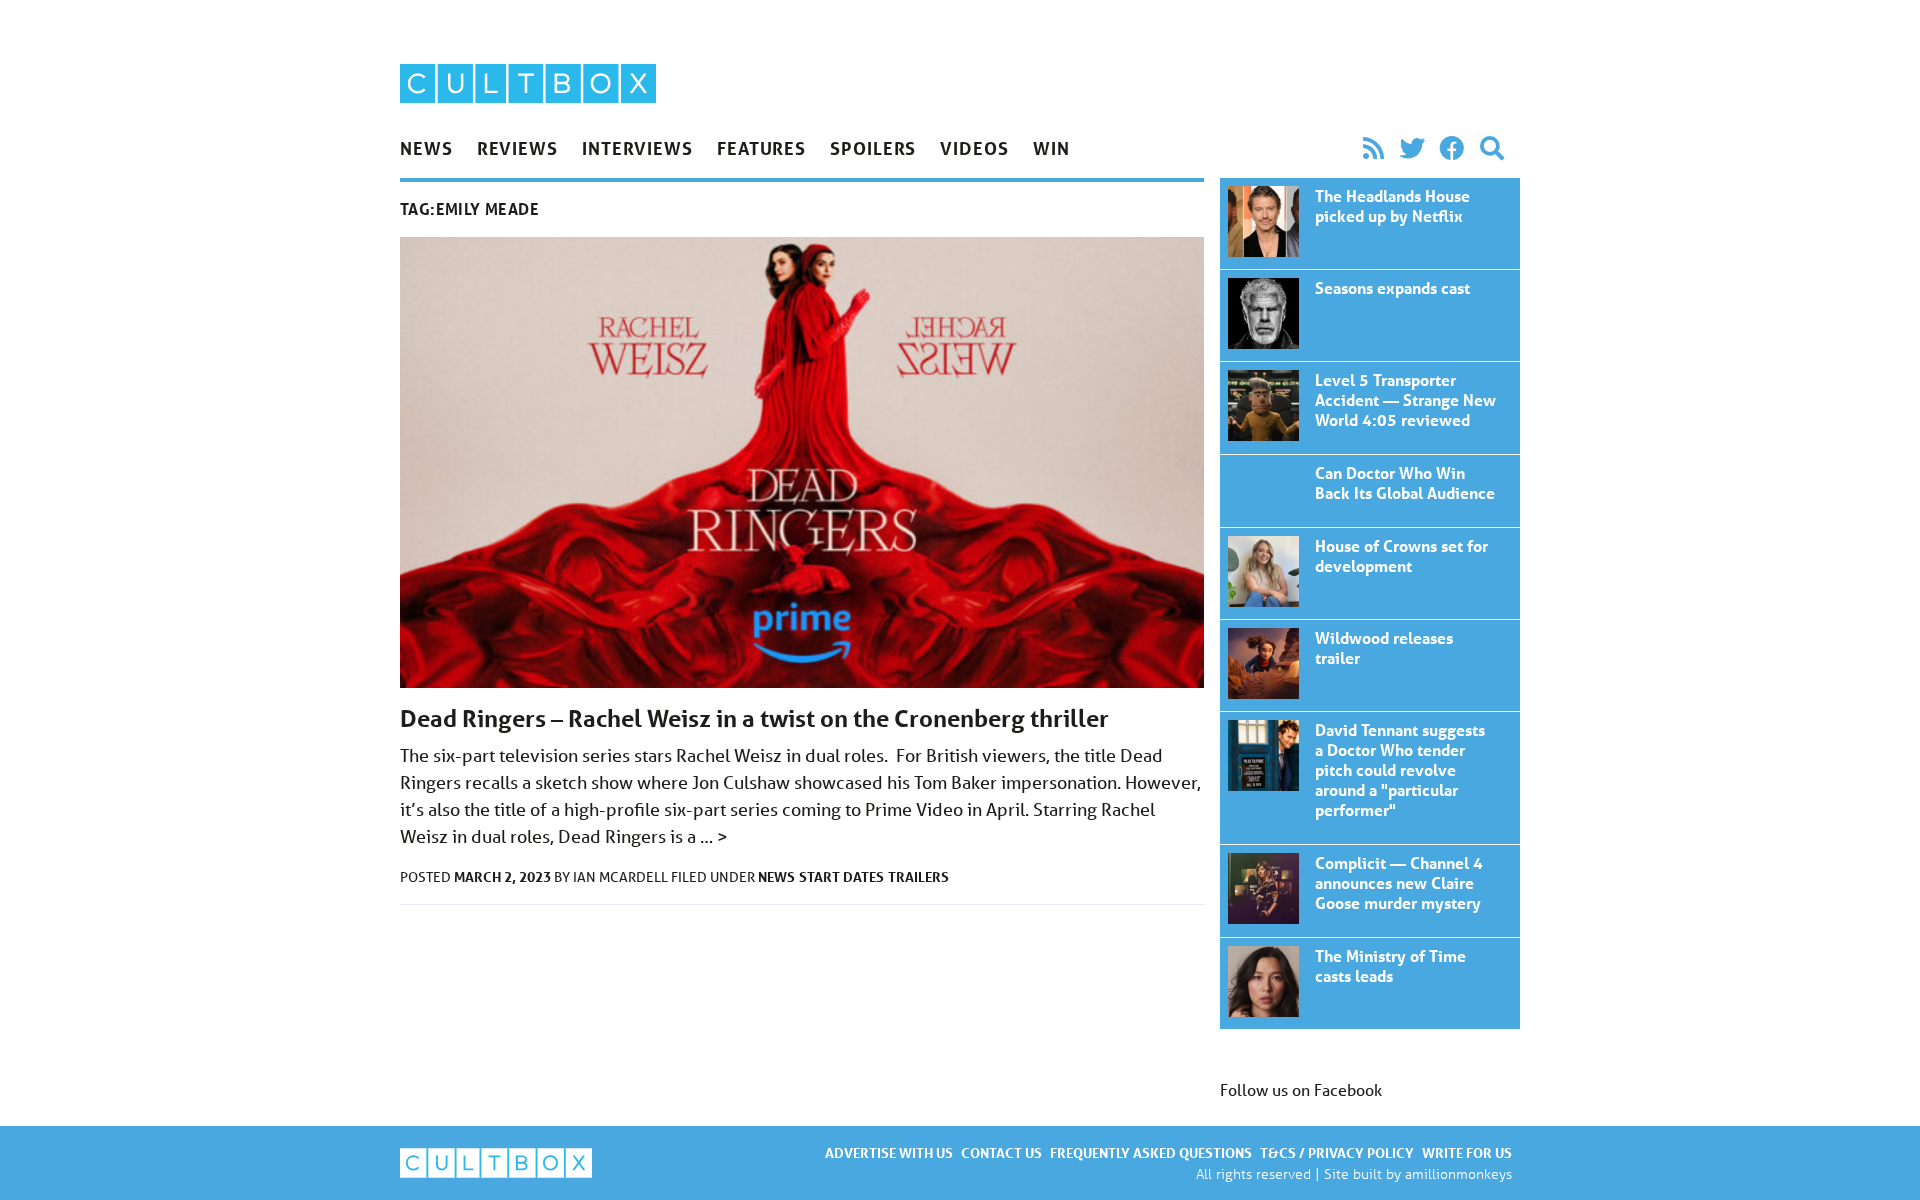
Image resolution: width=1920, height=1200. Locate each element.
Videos (974, 148)
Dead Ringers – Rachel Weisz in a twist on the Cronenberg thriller (754, 718)
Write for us (1467, 1152)
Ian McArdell (622, 877)
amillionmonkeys (1458, 1173)
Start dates (841, 876)
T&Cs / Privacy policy (1337, 1152)
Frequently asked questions (1151, 1152)
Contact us (1001, 1152)
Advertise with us (889, 1152)
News (426, 148)
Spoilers (873, 148)
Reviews (517, 148)
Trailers (918, 876)
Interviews (637, 148)
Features (761, 148)
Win (1051, 148)
